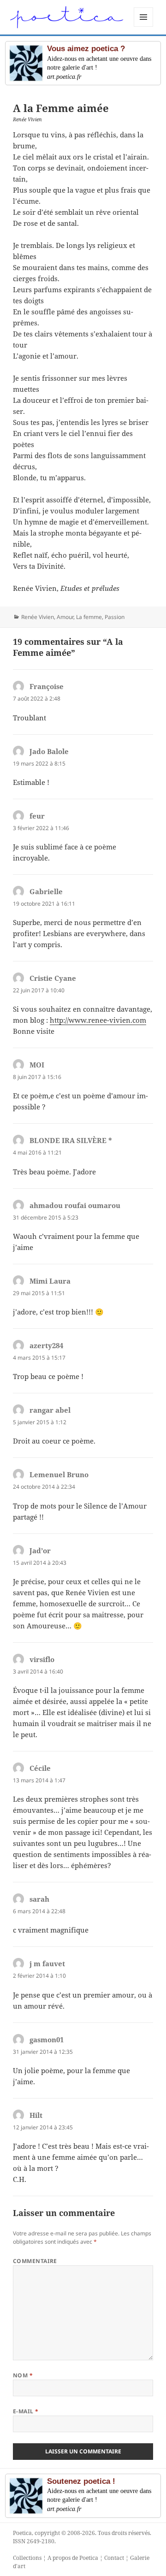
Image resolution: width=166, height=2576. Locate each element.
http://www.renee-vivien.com (98, 1020)
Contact (114, 2558)
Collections (27, 2558)
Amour (65, 617)
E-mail (26, 2411)
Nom (23, 2375)
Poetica (22, 2533)
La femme (89, 617)
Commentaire (35, 2261)
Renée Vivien (38, 617)
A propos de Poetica (73, 2558)
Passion (115, 617)
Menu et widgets (144, 27)
